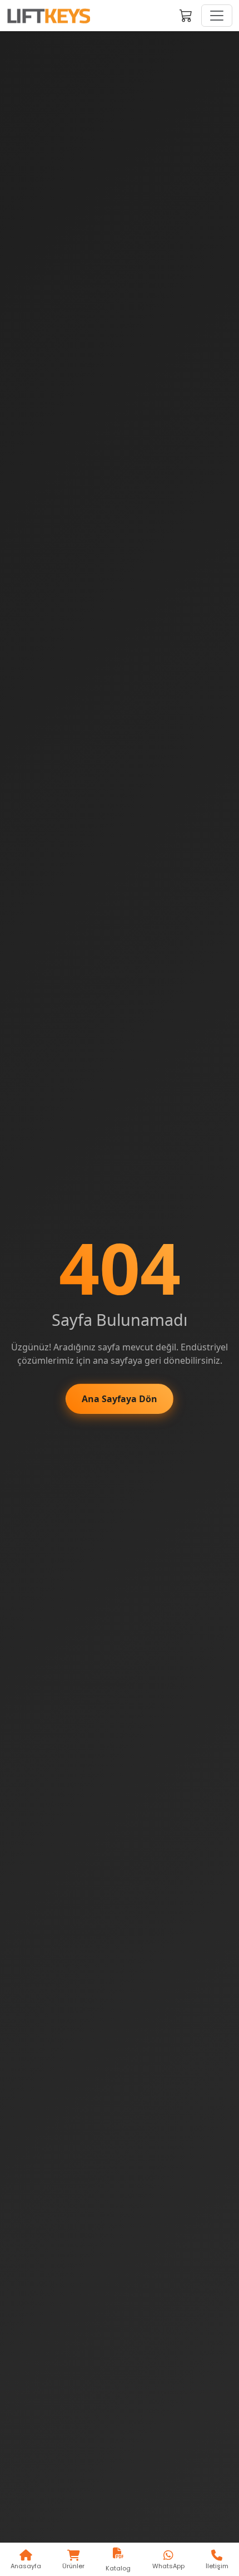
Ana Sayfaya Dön (120, 1399)
